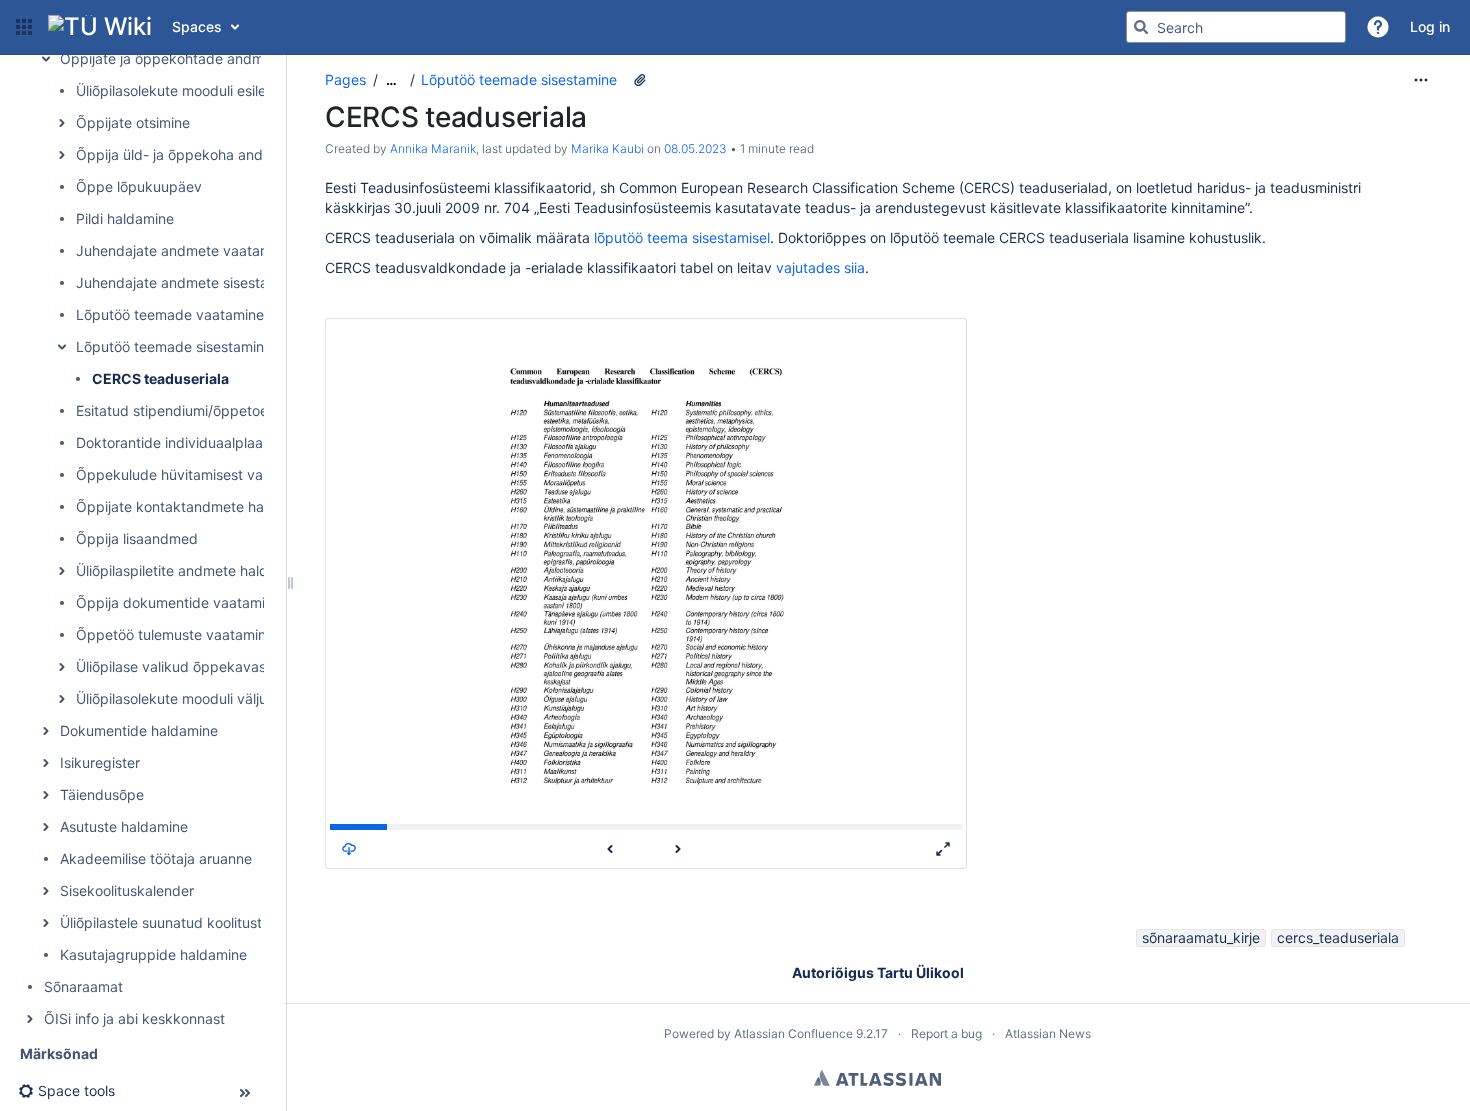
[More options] (1421, 80)
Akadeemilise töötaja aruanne (156, 858)
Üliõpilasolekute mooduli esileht (177, 90)
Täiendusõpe (102, 794)
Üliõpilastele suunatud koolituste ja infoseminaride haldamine (257, 922)
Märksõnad (59, 1053)
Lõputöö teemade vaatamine (170, 314)
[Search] (1141, 27)
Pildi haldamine (125, 218)
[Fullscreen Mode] (943, 849)
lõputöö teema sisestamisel (682, 237)
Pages (345, 79)
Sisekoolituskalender (127, 890)
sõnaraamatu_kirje (1201, 937)
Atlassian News (1048, 1033)
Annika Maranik (433, 148)
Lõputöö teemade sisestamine (174, 346)
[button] (24, 27)
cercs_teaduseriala (1338, 937)
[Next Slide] (678, 849)
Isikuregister (100, 762)
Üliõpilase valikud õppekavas (171, 666)
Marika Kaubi (607, 148)
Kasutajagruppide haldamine (153, 954)
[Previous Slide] (610, 849)
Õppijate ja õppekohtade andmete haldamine (208, 58)
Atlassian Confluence (793, 1033)
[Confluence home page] (100, 27)
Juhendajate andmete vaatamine (183, 250)
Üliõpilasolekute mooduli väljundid (186, 698)
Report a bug (946, 1033)
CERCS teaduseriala (160, 378)
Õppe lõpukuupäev (139, 186)
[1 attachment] (640, 80)
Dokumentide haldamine (139, 730)
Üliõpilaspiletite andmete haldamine (191, 570)
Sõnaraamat (83, 986)
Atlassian (877, 1078)
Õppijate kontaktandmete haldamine (195, 506)
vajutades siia (820, 267)
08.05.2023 (695, 148)
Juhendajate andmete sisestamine (187, 282)
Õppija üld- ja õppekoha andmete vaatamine (222, 154)
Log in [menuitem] (1430, 26)
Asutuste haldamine (124, 826)
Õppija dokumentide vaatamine (178, 602)
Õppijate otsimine (133, 122)
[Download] (349, 849)
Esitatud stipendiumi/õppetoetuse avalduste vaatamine (256, 410)
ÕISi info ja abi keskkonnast (134, 1018)
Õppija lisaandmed (137, 538)
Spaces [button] (197, 26)
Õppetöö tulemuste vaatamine (175, 634)
